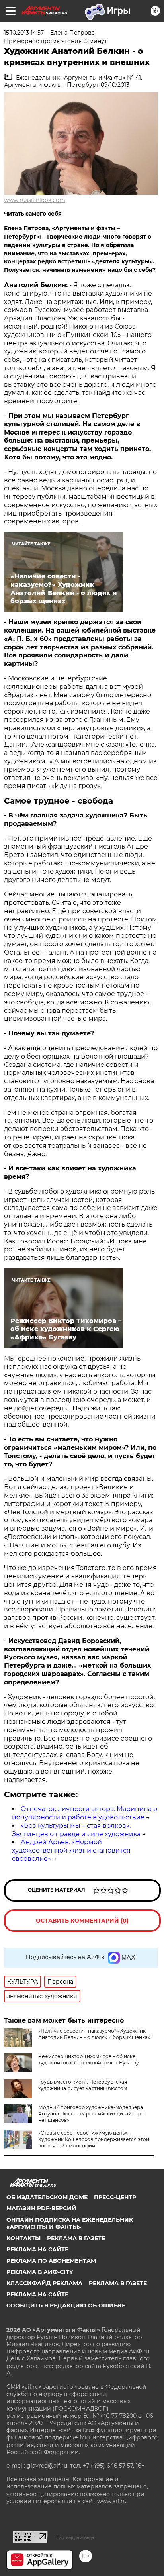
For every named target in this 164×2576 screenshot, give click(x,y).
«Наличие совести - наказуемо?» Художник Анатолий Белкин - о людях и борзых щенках (94, 2034)
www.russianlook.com (35, 200)
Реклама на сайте (37, 2249)
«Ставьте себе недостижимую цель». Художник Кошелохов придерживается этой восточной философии (94, 2139)
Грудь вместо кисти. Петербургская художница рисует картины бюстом (83, 2085)
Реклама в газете (76, 2238)
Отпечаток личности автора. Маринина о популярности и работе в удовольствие (85, 1813)
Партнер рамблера (75, 2537)
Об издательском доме (47, 2197)
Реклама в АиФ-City (40, 2272)
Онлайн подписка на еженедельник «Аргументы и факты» (70, 2223)
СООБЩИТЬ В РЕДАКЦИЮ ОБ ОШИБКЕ (66, 2305)
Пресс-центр (115, 2197)
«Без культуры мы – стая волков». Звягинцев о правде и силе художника (76, 1830)
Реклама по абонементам (51, 2261)
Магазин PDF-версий (41, 2208)
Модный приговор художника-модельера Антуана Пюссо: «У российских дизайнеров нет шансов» (92, 2114)
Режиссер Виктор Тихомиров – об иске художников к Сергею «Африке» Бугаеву (89, 2059)
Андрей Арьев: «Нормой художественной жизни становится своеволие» (71, 1850)
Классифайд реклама (44, 2283)
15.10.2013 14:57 (24, 33)
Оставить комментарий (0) (82, 1921)
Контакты (23, 2238)
